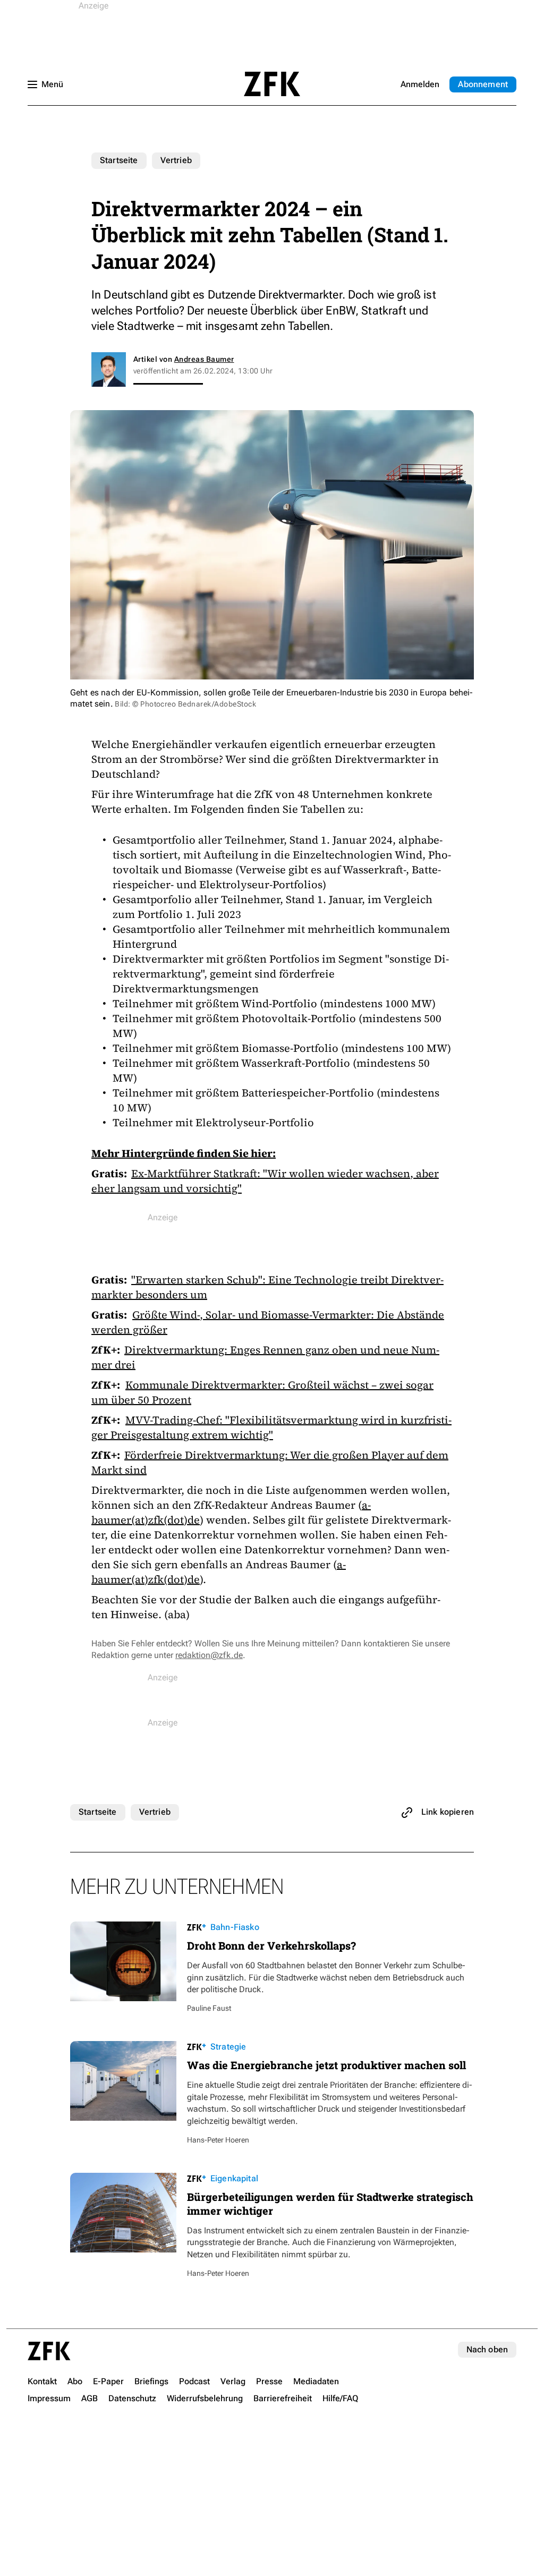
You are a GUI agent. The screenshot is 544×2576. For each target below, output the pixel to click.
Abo (483, 84)
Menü (52, 84)
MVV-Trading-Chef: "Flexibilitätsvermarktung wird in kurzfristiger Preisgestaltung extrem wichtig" (271, 1427)
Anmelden (420, 84)
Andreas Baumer (204, 359)
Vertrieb (176, 160)
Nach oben (487, 2349)
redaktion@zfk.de (209, 1655)
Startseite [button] (272, 84)
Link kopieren (448, 1812)
